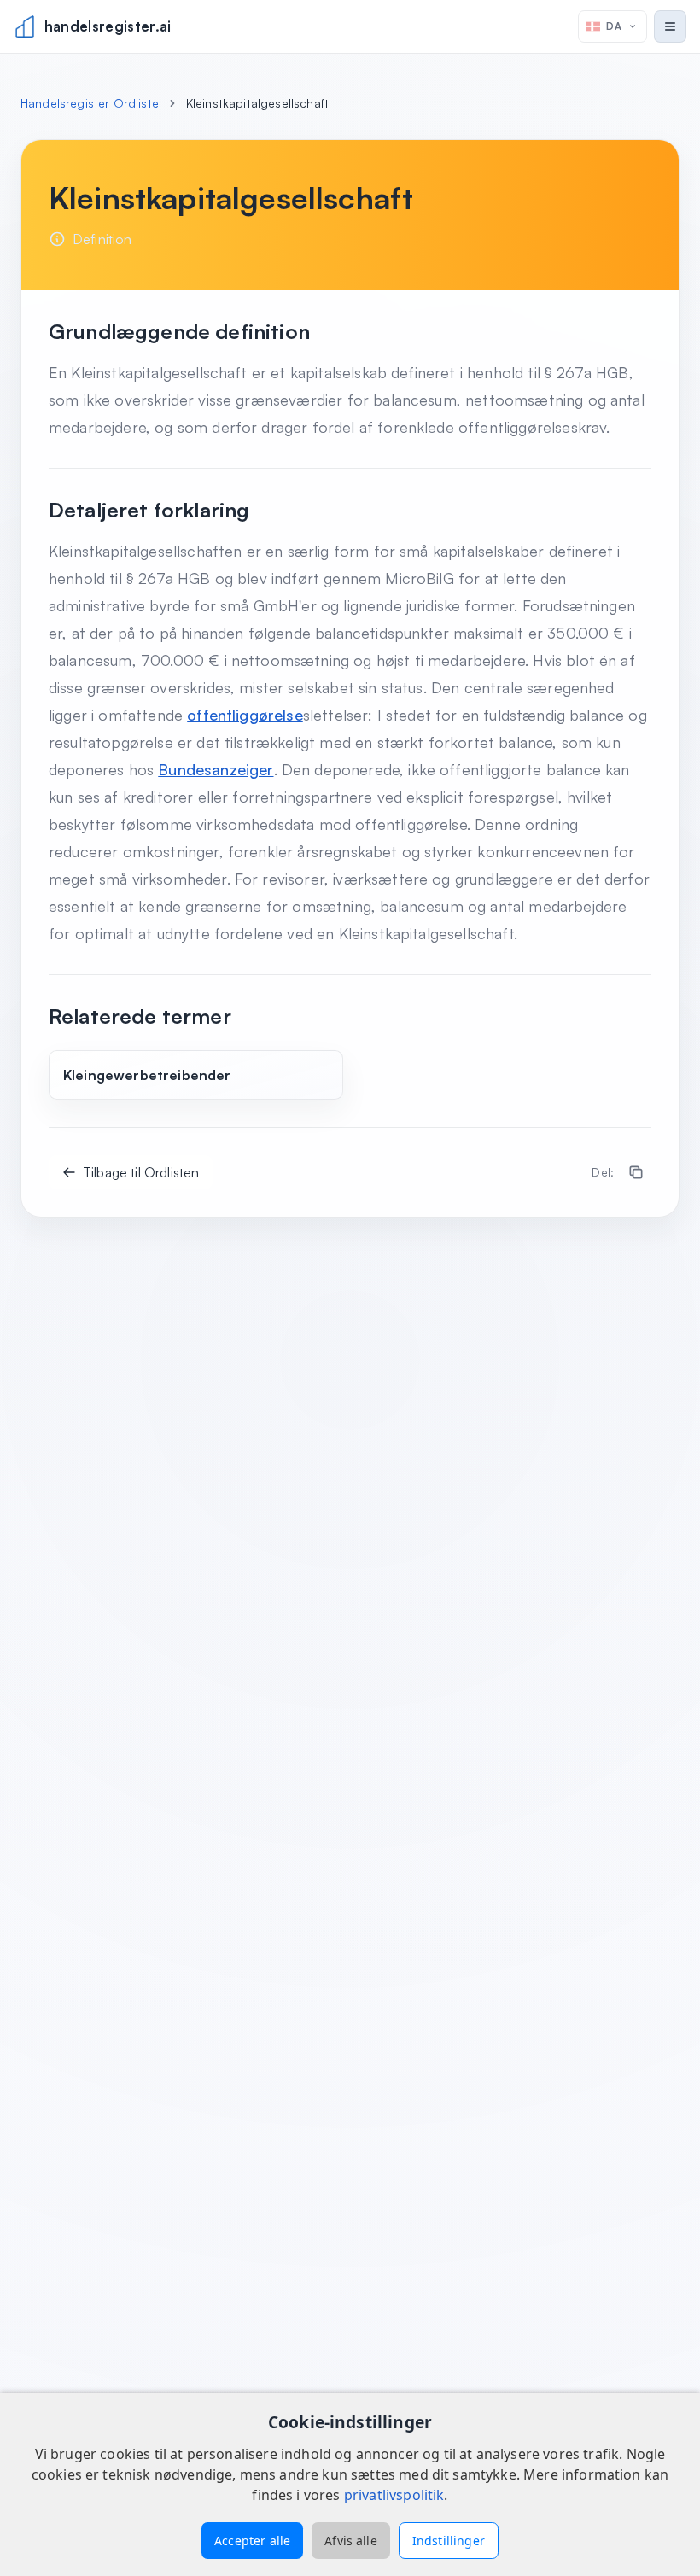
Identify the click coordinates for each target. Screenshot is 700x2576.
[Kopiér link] (636, 1172)
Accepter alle (252, 2541)
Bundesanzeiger (216, 769)
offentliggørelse (245, 715)
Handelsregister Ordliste (90, 103)
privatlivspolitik (394, 2495)
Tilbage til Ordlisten (141, 1172)
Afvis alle (351, 2541)
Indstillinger (449, 2541)
